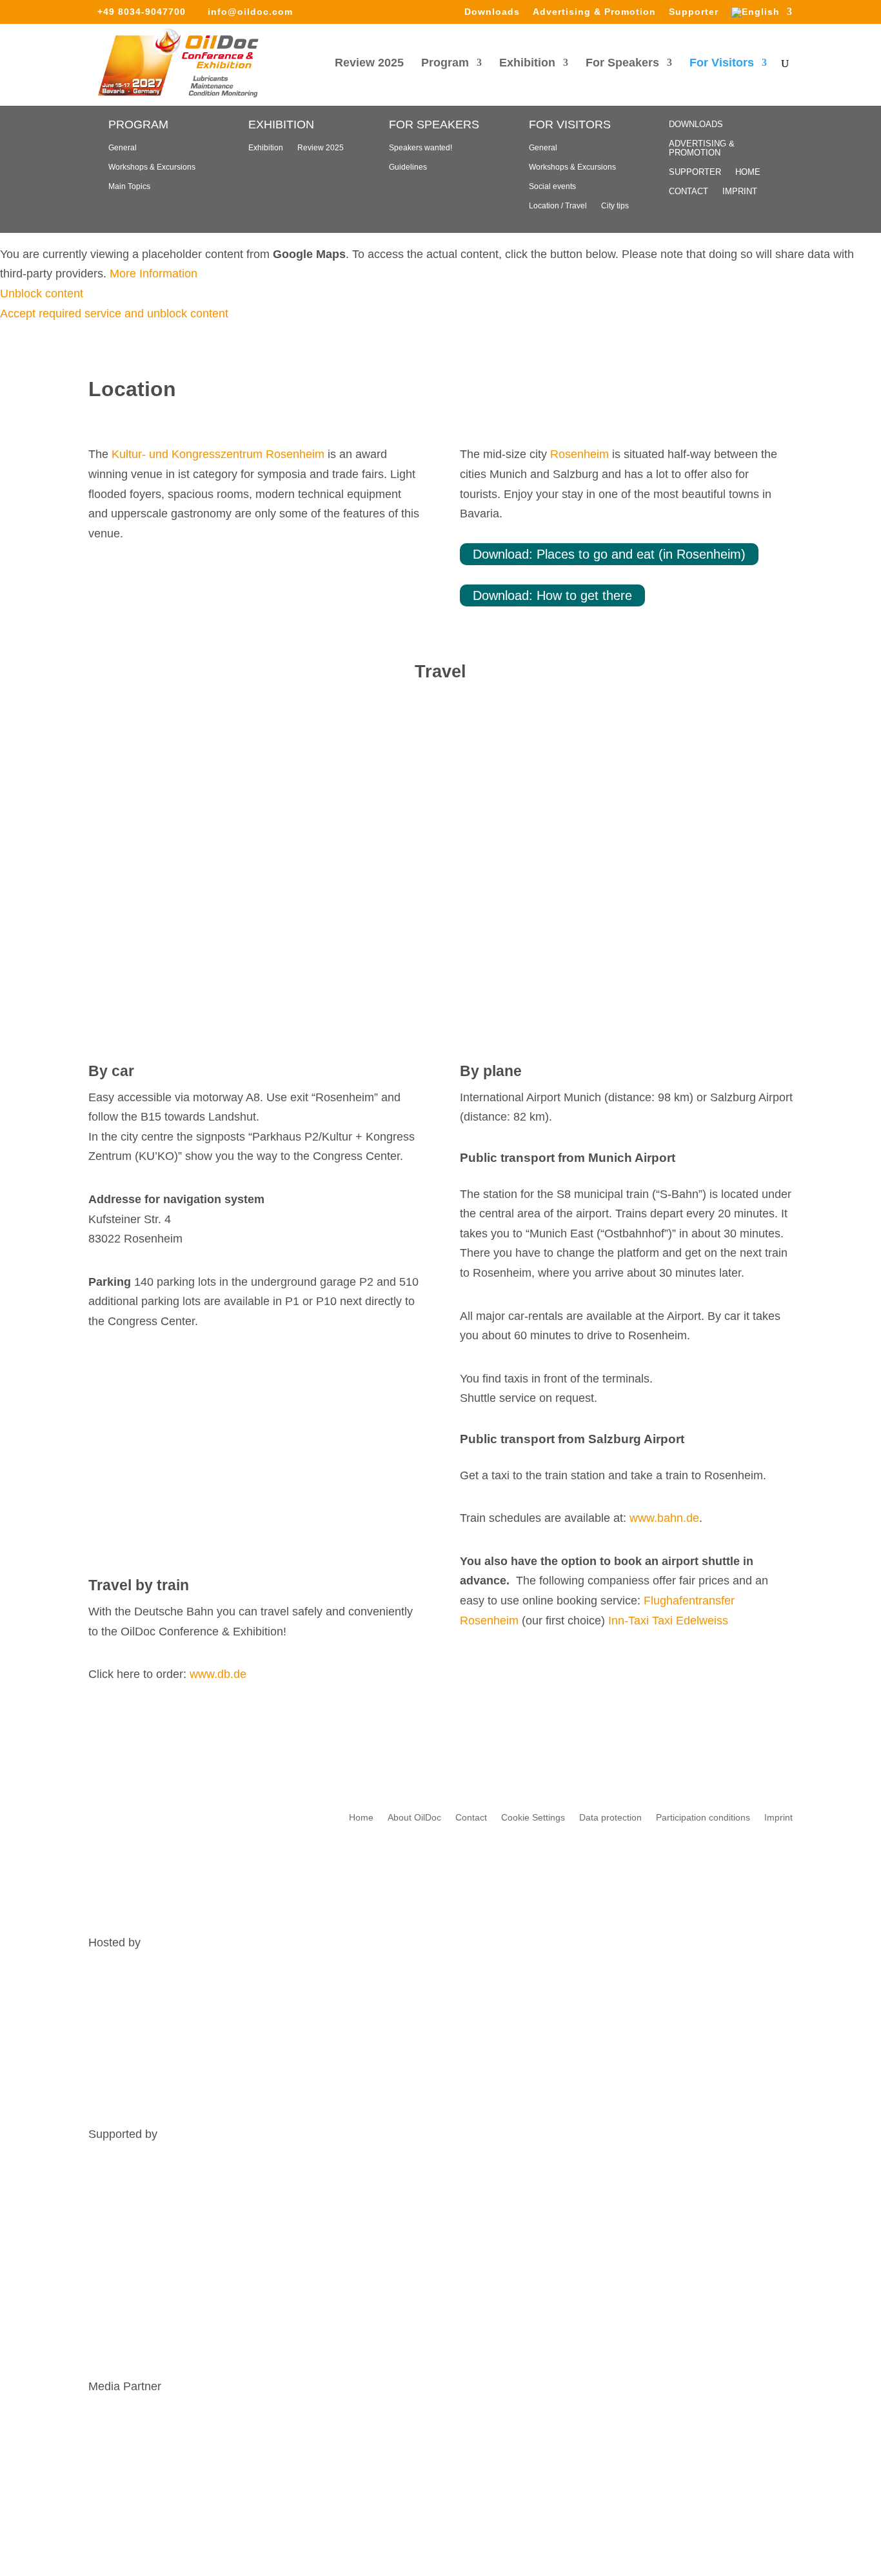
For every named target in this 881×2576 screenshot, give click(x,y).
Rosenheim (579, 454)
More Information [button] (153, 274)
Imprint (740, 192)
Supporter (694, 12)
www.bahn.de (664, 1518)
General (123, 148)
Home (748, 172)
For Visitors (722, 64)
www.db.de (218, 1674)
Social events (552, 186)
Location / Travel (558, 206)
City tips (615, 206)
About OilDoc (414, 1818)
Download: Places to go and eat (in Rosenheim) (609, 554)
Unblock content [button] (42, 294)
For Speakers (622, 64)
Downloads (492, 12)
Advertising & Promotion (594, 12)
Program (445, 64)
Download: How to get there (552, 595)
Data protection (610, 1818)
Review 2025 (369, 64)
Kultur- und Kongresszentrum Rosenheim (218, 454)
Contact (688, 192)
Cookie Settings (533, 1818)
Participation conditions (703, 1818)
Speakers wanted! (421, 148)
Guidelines (408, 167)
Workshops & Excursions (152, 167)
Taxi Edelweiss (690, 1621)
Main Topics (129, 186)
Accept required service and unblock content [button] (114, 314)
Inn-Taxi (629, 1621)
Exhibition (527, 64)
